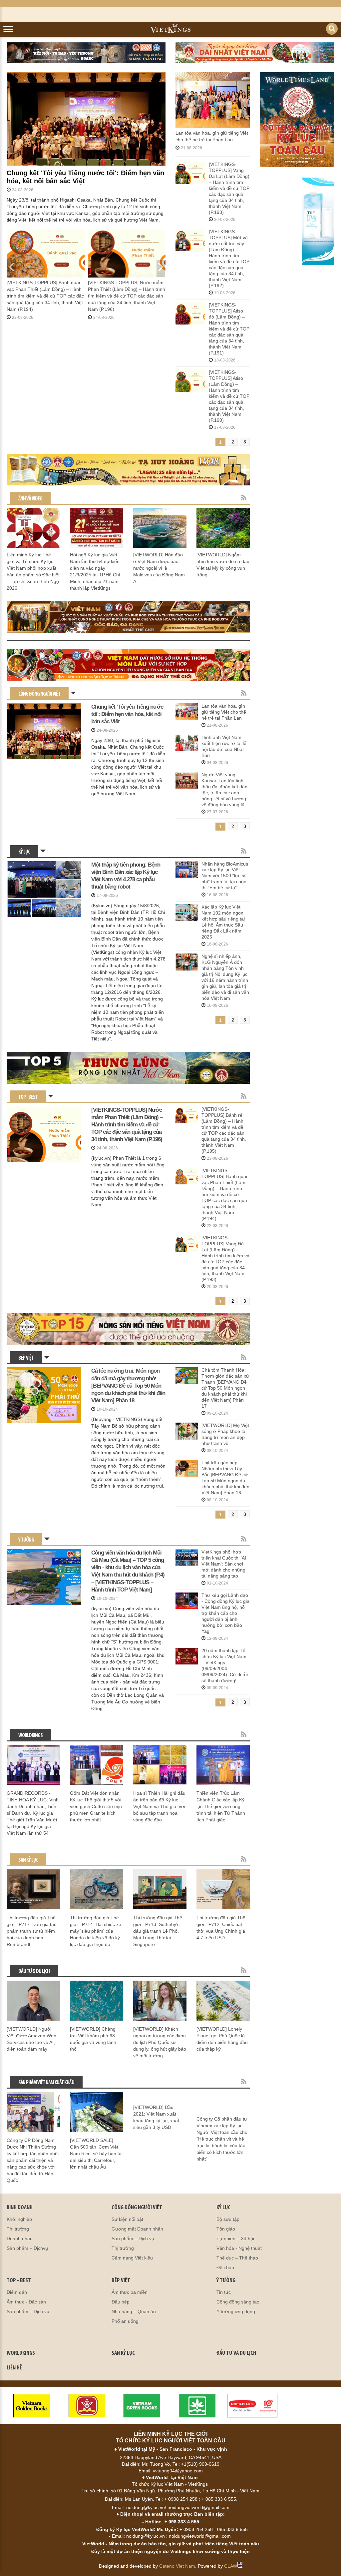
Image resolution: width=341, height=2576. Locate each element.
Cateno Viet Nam (177, 2566)
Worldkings (30, 1736)
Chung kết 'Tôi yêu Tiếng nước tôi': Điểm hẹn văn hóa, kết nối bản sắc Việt (85, 177)
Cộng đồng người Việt (39, 694)
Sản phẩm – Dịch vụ (133, 2239)
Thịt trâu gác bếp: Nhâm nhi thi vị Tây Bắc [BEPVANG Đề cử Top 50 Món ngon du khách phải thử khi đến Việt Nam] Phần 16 (225, 1478)
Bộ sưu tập (228, 2219)
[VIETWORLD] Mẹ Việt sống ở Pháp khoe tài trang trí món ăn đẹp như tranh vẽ (225, 1434)
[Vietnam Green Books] (142, 2405)
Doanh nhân (20, 2239)
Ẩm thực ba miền (130, 2292)
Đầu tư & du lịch (34, 1971)
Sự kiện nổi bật (127, 2219)
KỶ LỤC (223, 2208)
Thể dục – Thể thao (237, 2258)
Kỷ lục (24, 852)
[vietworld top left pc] (86, 53)
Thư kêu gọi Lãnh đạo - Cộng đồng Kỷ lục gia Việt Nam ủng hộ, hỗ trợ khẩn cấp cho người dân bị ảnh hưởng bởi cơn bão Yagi (225, 1613)
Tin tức (224, 2292)
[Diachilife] (252, 2405)
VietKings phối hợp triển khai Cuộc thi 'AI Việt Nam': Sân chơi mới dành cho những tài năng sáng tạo (224, 1564)
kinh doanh (20, 2208)
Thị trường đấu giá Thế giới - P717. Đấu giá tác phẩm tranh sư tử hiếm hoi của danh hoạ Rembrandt (31, 1931)
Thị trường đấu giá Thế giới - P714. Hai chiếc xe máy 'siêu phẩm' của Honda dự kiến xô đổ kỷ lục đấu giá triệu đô (96, 1931)
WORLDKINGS (21, 2353)
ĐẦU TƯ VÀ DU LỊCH (236, 2353)
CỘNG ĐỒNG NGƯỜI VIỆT (137, 2208)
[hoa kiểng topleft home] (255, 53)
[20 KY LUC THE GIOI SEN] (128, 665)
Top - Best (28, 1097)
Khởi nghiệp (19, 2219)
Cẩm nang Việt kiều (132, 2258)
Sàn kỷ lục (28, 1860)
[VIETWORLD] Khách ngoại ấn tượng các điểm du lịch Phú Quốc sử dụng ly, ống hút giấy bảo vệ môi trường (160, 2042)
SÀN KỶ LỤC (123, 2353)
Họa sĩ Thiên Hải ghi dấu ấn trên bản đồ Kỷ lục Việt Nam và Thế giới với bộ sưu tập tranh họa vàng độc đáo (159, 1806)
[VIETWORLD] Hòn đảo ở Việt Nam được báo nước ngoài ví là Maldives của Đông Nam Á (159, 568)
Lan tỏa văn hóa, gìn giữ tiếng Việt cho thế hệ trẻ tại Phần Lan (224, 712)
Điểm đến (17, 2292)
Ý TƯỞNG (226, 2281)
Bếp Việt (26, 1358)
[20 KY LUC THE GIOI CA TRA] (128, 617)
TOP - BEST (19, 2281)
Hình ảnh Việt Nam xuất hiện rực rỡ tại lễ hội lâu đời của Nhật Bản (224, 746)
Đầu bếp (121, 2302)
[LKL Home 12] (297, 120)
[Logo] (87, 2405)
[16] (318, 221)
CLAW (231, 2566)
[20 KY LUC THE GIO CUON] (128, 1329)
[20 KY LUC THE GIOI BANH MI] (128, 1068)
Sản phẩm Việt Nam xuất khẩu (46, 2083)
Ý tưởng (26, 1540)
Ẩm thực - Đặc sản (26, 2302)
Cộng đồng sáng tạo (238, 2302)
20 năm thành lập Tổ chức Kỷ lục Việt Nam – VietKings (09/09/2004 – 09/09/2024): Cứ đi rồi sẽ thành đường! (225, 1665)
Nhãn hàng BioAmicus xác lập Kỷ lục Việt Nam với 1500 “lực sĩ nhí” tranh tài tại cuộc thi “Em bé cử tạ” (225, 876)
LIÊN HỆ (14, 2368)
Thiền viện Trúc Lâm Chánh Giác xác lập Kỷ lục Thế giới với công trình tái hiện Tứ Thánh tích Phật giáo (221, 1806)
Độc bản (225, 2267)
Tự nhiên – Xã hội (235, 2239)
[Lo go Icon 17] (197, 2405)
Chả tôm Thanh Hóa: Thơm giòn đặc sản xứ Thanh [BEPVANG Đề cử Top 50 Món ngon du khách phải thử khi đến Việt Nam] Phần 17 (225, 1388)
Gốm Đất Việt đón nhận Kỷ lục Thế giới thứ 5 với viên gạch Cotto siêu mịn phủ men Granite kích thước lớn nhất (96, 1806)
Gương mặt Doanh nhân (137, 2229)
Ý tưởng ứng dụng (236, 2311)
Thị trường (18, 2229)
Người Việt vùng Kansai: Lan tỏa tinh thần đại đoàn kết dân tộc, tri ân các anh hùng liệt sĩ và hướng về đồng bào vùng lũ (224, 790)
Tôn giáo (226, 2229)
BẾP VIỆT (121, 2281)
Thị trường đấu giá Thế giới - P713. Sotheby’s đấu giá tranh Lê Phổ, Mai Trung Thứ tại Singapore (158, 1931)
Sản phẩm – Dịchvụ (27, 2248)
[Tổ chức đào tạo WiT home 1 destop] (128, 470)
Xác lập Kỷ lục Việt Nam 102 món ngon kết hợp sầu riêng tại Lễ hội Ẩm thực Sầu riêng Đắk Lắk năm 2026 (223, 922)
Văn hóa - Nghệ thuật (239, 2248)
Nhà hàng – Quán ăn (134, 2311)
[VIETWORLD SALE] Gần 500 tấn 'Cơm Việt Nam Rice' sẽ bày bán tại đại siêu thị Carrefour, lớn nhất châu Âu (96, 2154)
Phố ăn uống (125, 2321)
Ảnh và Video (30, 499)
